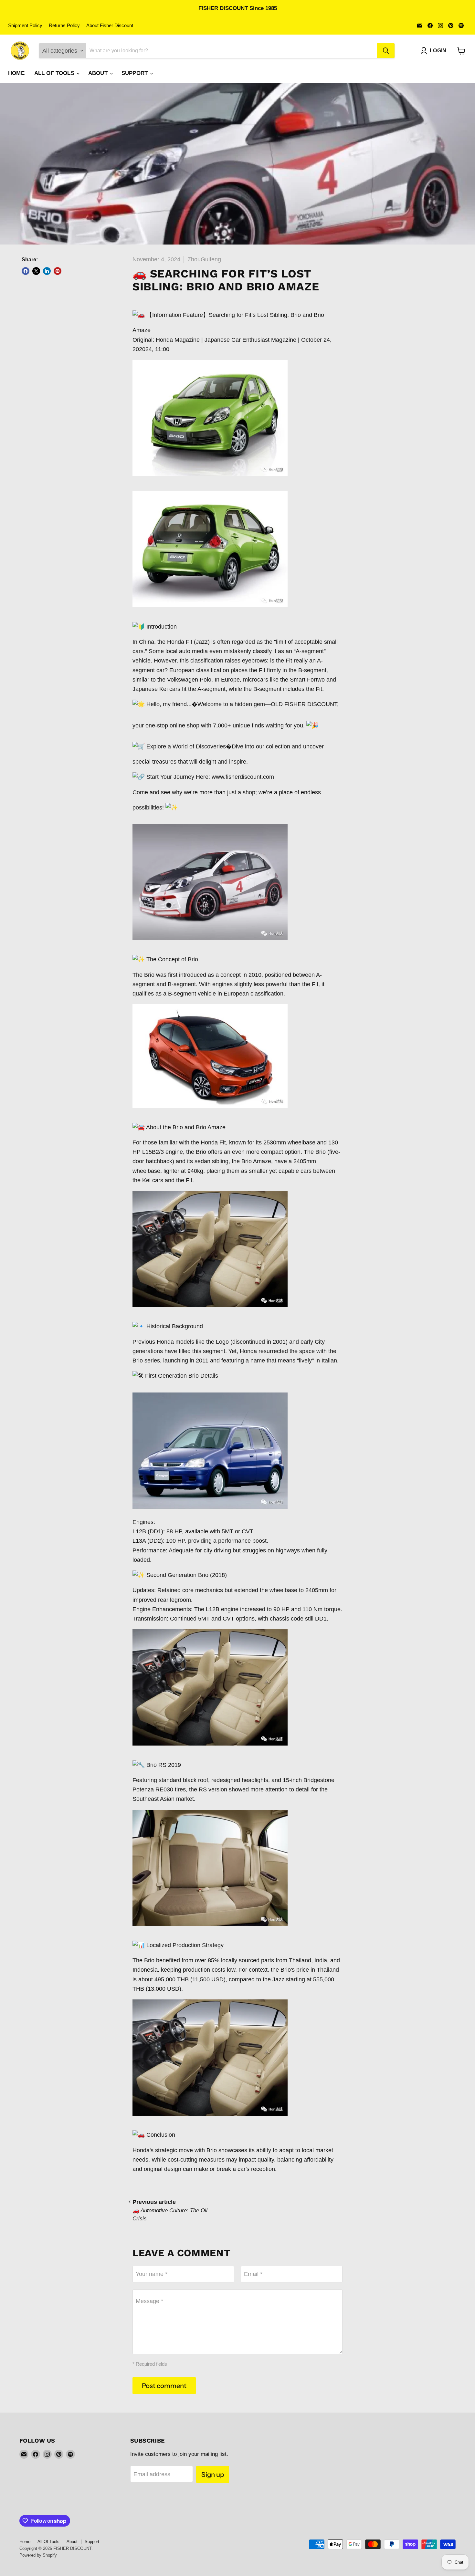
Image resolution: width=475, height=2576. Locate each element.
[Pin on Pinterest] (58, 271)
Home (16, 73)
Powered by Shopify (38, 2555)
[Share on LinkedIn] (47, 271)
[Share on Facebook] (26, 271)
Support (135, 73)
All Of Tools (55, 73)
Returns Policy (64, 26)
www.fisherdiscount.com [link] (243, 777)
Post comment (164, 2386)
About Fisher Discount (110, 26)
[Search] (386, 51)
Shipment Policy (25, 26)
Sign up (213, 2474)
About (99, 73)
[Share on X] (36, 271)
